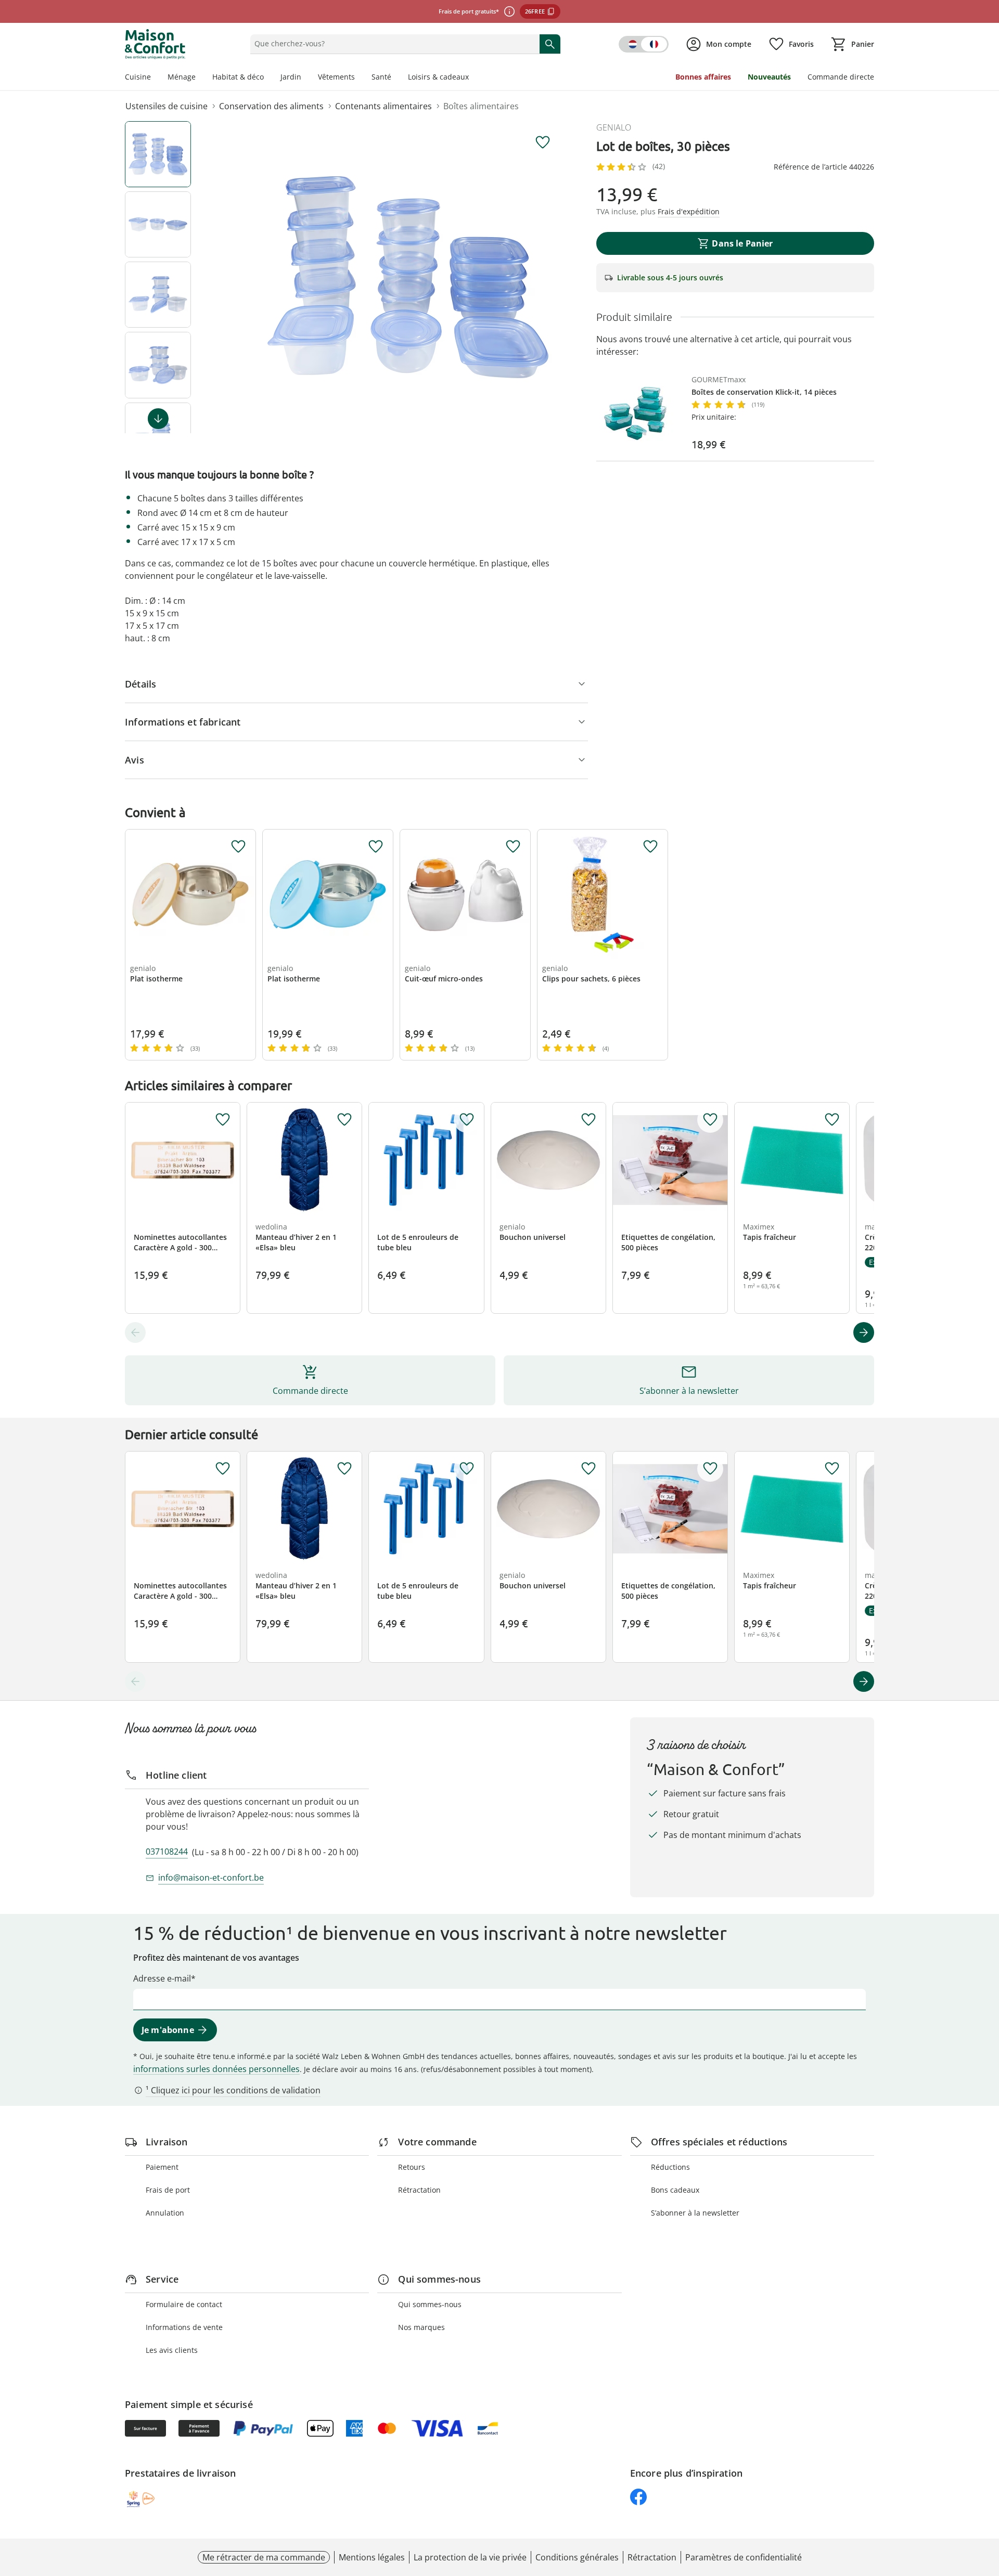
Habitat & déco (238, 77)
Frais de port (168, 2190)
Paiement (162, 2167)
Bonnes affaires (703, 77)
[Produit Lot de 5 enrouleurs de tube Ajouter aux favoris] (467, 1120)
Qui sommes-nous (430, 2304)
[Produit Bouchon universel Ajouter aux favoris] (588, 1120)
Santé (381, 77)
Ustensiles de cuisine (166, 106)
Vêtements (336, 77)
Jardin (291, 77)
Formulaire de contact (184, 2304)
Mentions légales (372, 2557)
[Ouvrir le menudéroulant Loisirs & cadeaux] (473, 78)
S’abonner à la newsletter (695, 2213)
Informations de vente (184, 2327)
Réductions (670, 2167)
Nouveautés (769, 77)
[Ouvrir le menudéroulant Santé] (395, 78)
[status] (393, 44)
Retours (412, 2167)
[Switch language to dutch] (644, 44)
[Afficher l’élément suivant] (158, 419)
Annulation (165, 2213)
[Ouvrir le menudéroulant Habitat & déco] (268, 78)
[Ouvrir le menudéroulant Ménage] (200, 78)
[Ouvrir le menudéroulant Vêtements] (359, 78)
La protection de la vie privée (470, 2557)
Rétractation (419, 2190)
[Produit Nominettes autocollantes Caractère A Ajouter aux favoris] (223, 1120)
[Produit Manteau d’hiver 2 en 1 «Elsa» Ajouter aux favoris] (344, 1120)
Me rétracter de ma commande (264, 2557)
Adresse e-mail (162, 1978)
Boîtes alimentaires (481, 106)
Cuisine (138, 77)
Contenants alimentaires (383, 106)
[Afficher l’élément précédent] (135, 1332)
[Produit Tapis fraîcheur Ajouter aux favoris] (832, 1120)
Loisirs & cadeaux (438, 77)
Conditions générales (577, 2557)
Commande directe (841, 77)
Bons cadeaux (675, 2190)
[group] (408, 277)
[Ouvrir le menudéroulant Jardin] (305, 78)
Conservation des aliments (271, 106)
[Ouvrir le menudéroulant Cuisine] (155, 78)
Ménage (182, 77)
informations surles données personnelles (216, 2069)
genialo (614, 127)
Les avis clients (172, 2350)
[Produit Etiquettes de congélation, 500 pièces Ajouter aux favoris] (710, 1120)
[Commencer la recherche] (550, 44)
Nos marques (421, 2327)
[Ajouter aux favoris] (543, 143)
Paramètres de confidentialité (744, 2557)
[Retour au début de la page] (987, 2501)
